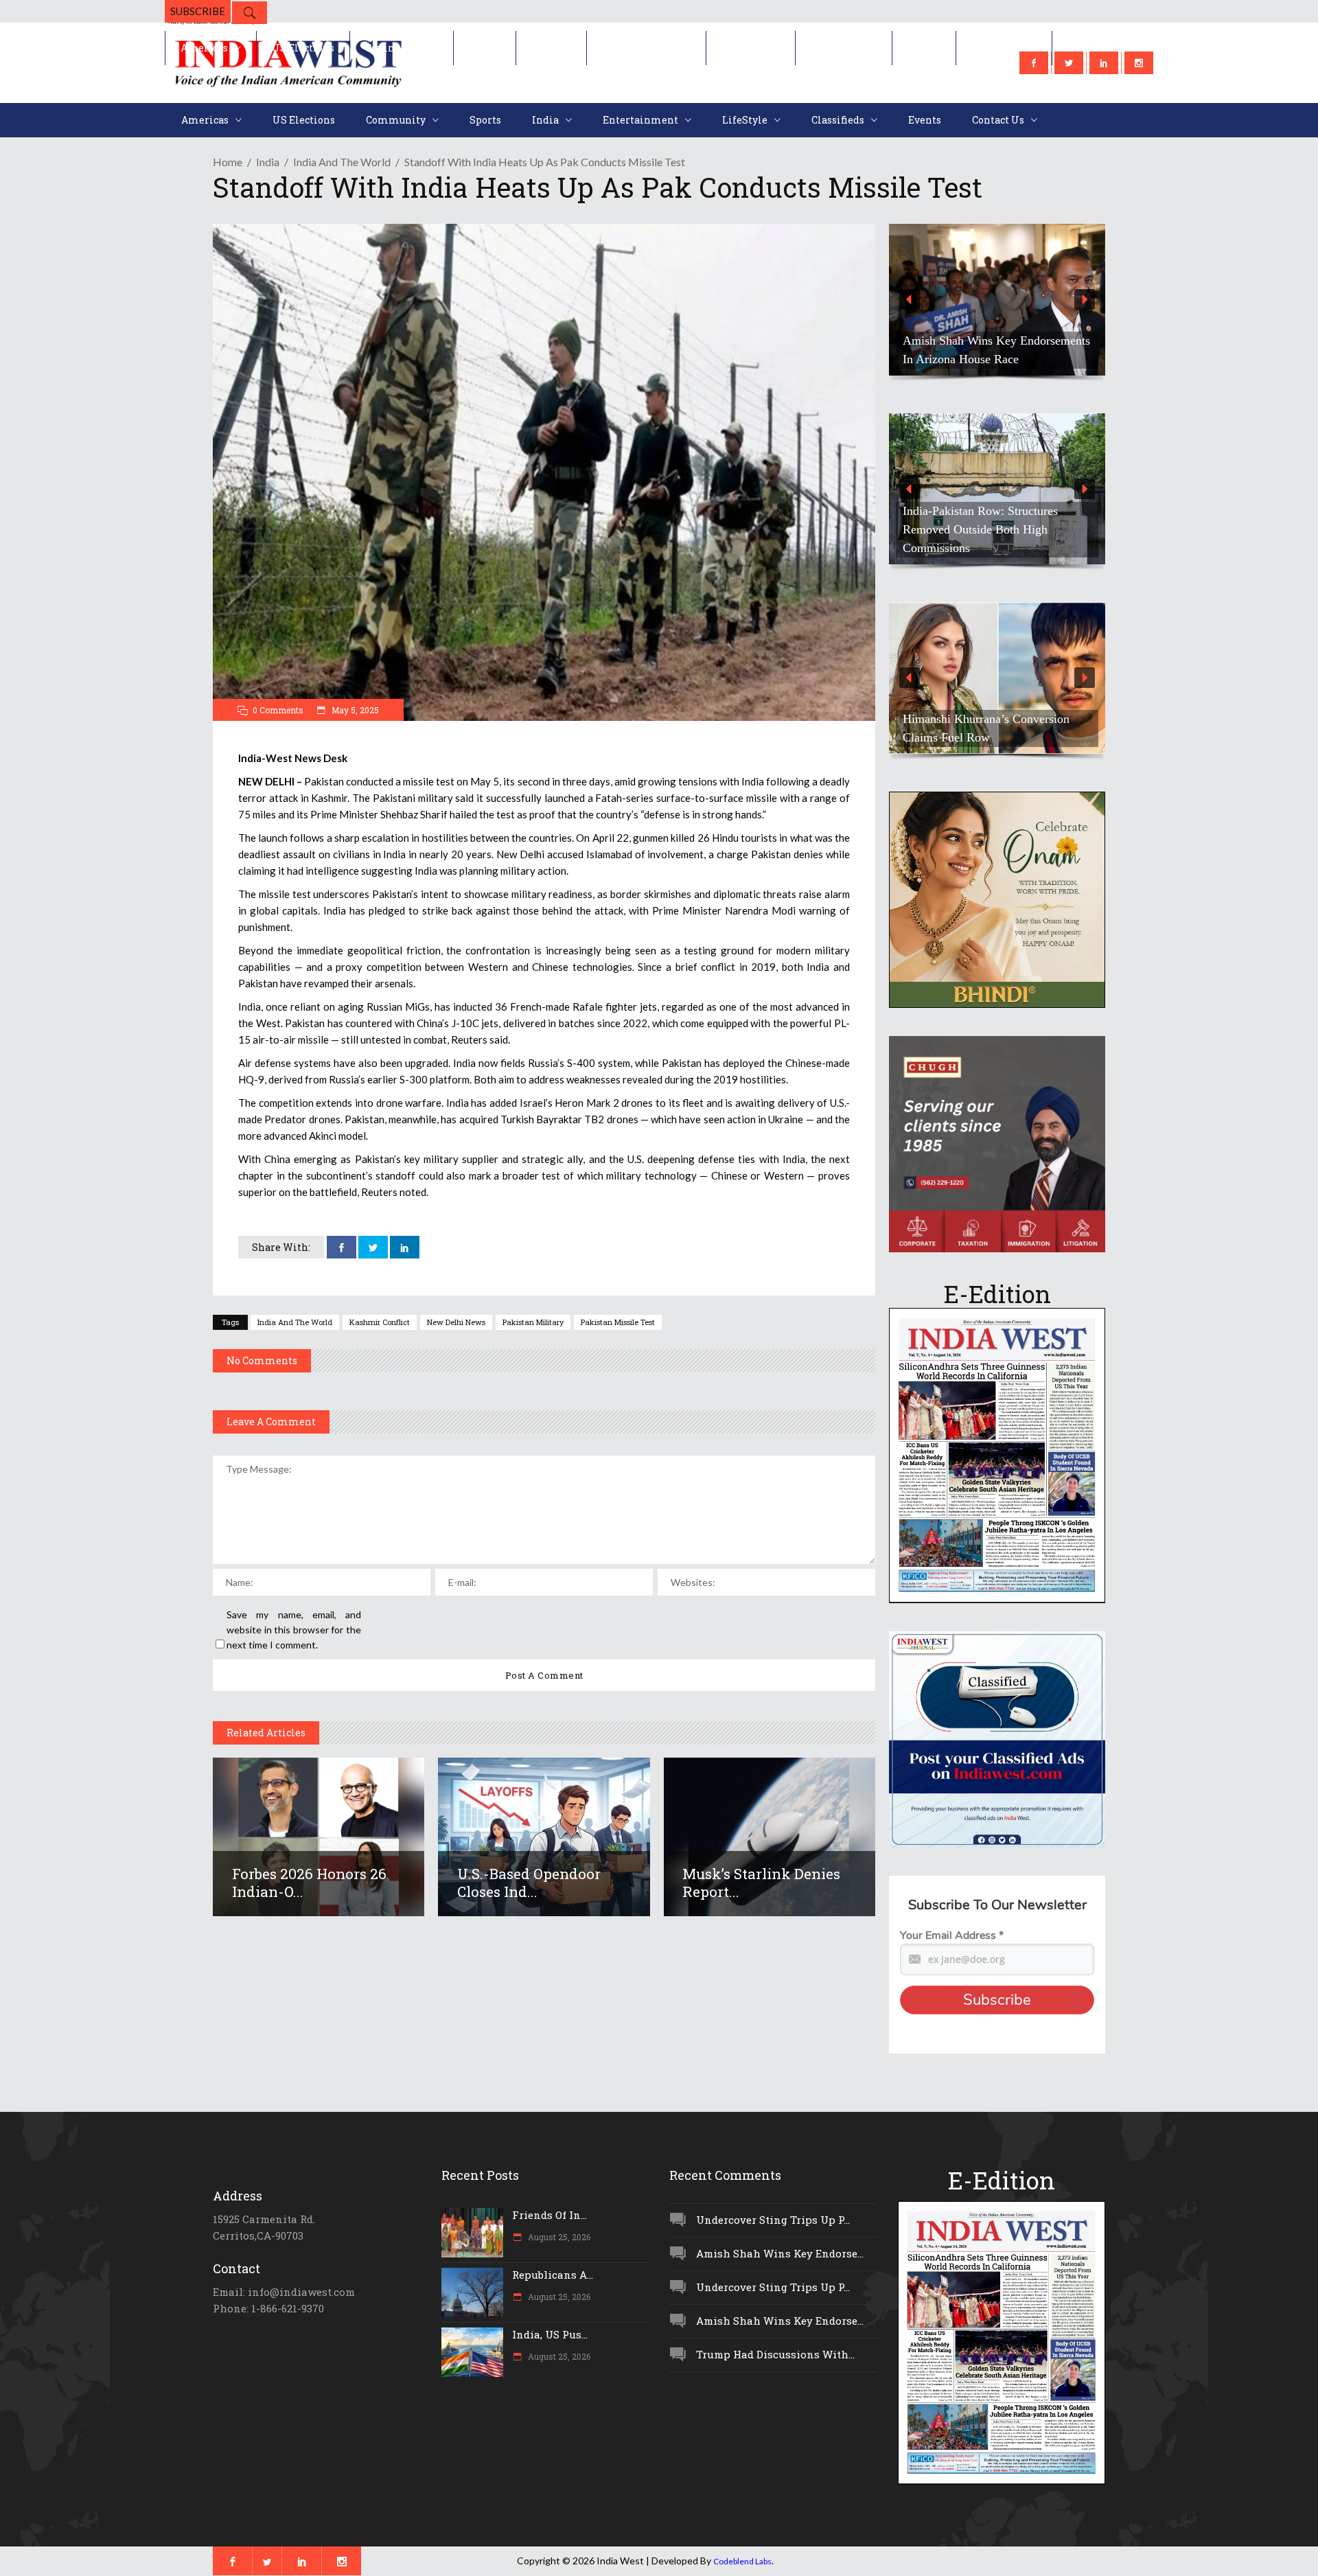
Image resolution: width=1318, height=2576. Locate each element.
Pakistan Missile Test (618, 1322)
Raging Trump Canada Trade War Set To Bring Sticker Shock (996, 350)
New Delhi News (456, 1322)
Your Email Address (952, 1935)
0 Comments (278, 710)
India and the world (342, 162)
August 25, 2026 (558, 2237)
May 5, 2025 (354, 710)
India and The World (295, 1322)
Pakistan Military (533, 1322)
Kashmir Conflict (380, 1322)
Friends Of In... (550, 2215)
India (268, 162)
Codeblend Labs (742, 2561)
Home (228, 162)
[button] (997, 300)
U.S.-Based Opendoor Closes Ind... (529, 1883)
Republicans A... (553, 2275)
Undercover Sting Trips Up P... (773, 2220)
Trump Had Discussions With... (775, 2354)
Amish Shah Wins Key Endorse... (780, 2253)
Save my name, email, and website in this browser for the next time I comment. (294, 1630)
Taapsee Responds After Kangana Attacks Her (986, 728)
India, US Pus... (550, 2334)
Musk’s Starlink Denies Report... (761, 1883)
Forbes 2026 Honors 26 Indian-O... (309, 1883)
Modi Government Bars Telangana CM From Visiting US (991, 539)
